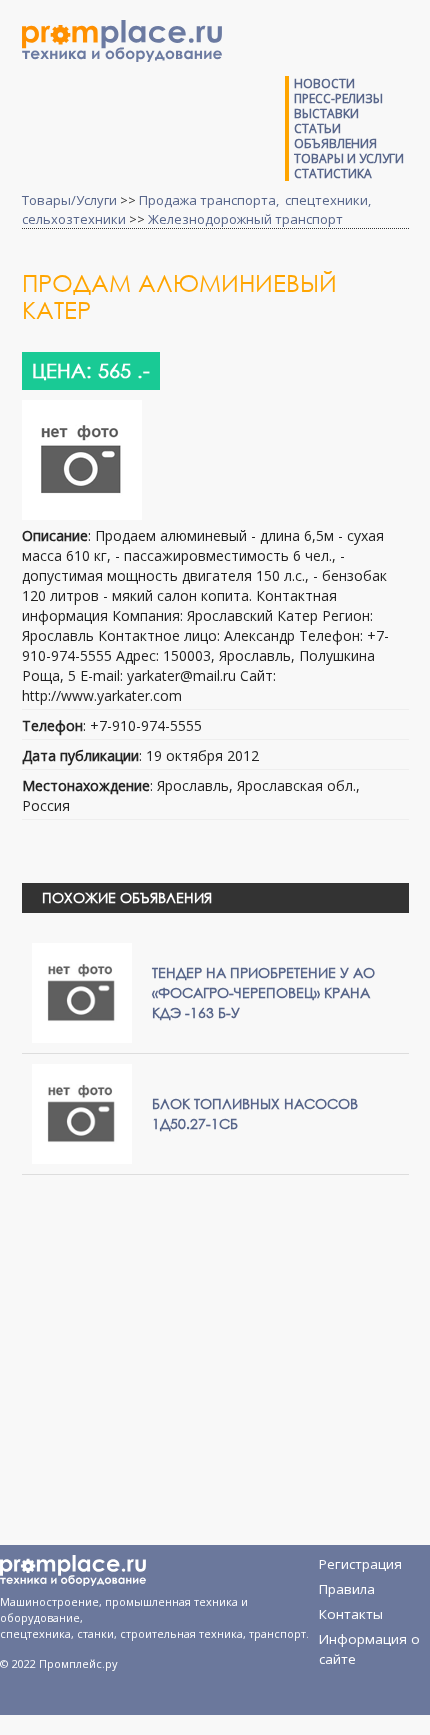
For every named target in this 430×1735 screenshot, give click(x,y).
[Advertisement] (205, 1335)
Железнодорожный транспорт (245, 219)
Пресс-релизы (338, 98)
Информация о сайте (369, 1642)
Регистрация (360, 1564)
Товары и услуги (349, 158)
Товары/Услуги (69, 200)
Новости (324, 83)
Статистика (333, 173)
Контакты (351, 1614)
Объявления (335, 143)
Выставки (326, 113)
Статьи (317, 128)
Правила (347, 1589)
